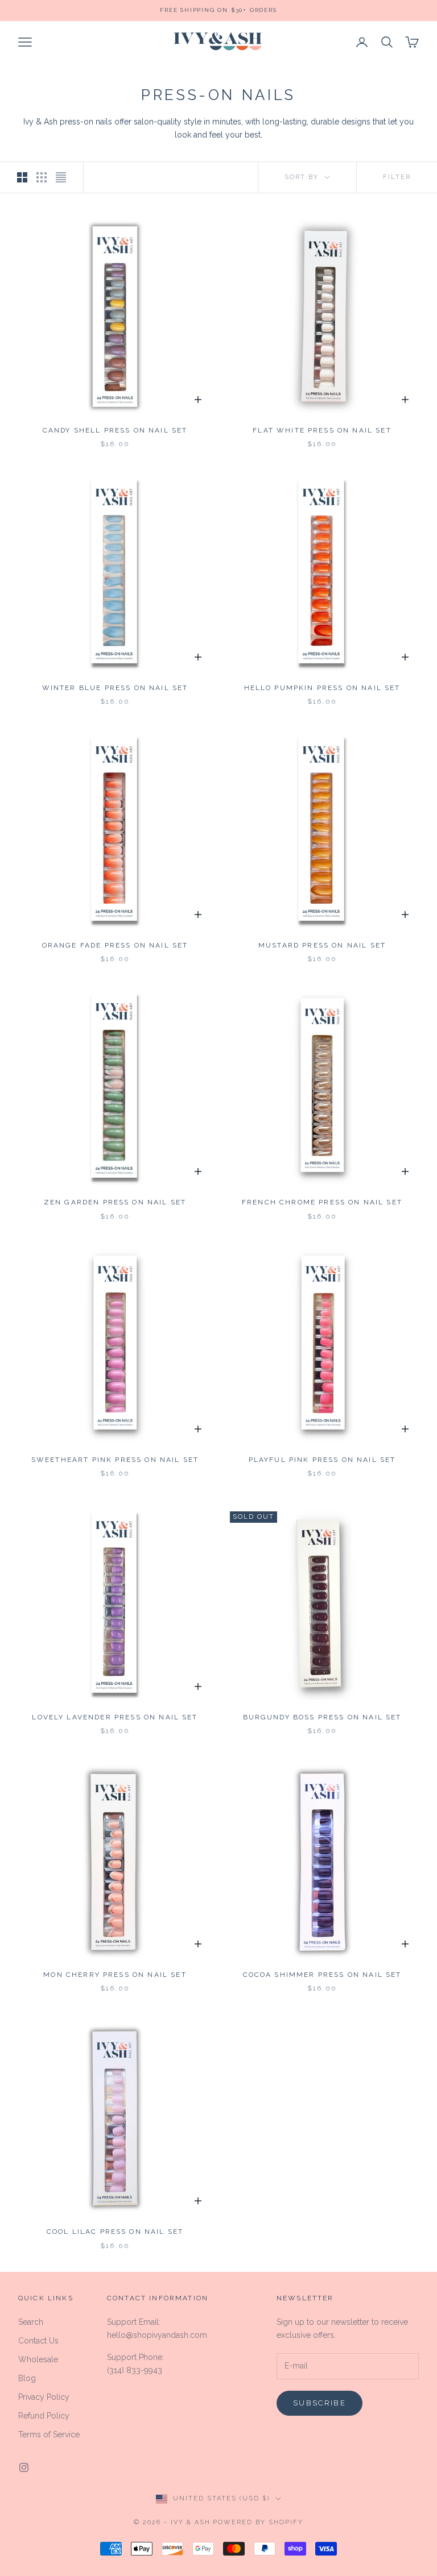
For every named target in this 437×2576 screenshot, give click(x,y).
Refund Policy (44, 2416)
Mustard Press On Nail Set (322, 945)
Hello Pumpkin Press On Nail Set (322, 688)
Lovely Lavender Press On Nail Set (115, 1717)
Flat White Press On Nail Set (322, 430)
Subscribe (319, 2403)
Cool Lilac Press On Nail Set (115, 2232)
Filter (397, 177)
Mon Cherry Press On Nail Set (115, 1975)
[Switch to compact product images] (61, 177)
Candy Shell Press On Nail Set (115, 430)
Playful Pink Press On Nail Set (322, 1460)
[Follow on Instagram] (24, 2467)
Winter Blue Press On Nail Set (115, 688)
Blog (27, 2378)
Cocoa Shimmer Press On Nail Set (322, 1975)
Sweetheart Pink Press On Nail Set (115, 1460)
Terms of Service (49, 2434)
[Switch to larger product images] (22, 177)
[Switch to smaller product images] (42, 177)
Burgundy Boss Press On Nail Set (322, 1717)
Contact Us (38, 2341)
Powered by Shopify (258, 2522)
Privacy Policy (44, 2397)
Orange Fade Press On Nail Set (115, 945)
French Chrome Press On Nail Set (322, 1202)
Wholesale (38, 2359)
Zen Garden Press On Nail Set (115, 1202)
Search (31, 2322)
